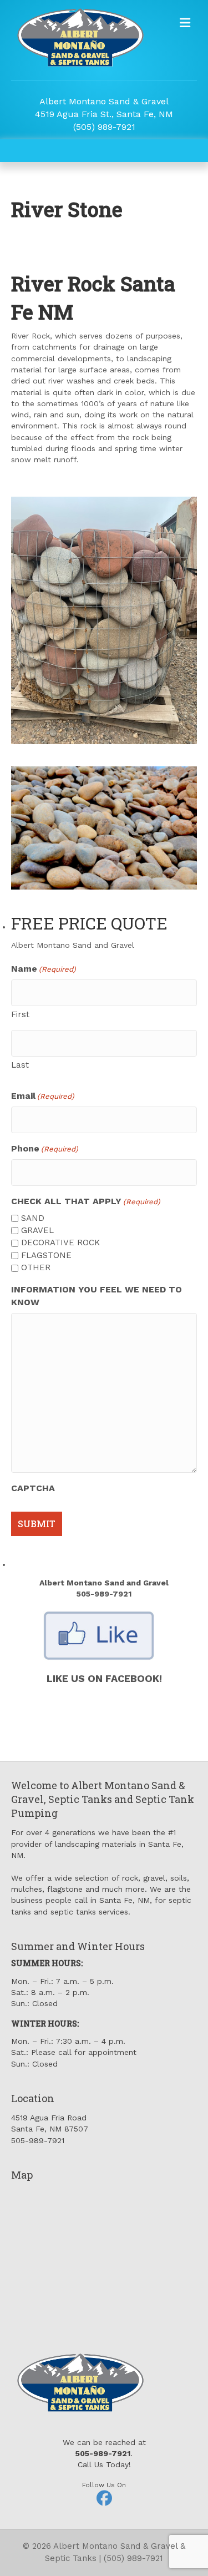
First (20, 1014)
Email (43, 1096)
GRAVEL (37, 1230)
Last (20, 1065)
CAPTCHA (33, 1488)
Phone (45, 1148)
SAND (33, 1218)
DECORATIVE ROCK (60, 1242)
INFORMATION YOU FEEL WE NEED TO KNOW (97, 1296)
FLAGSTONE (46, 1255)
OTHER (36, 1267)
